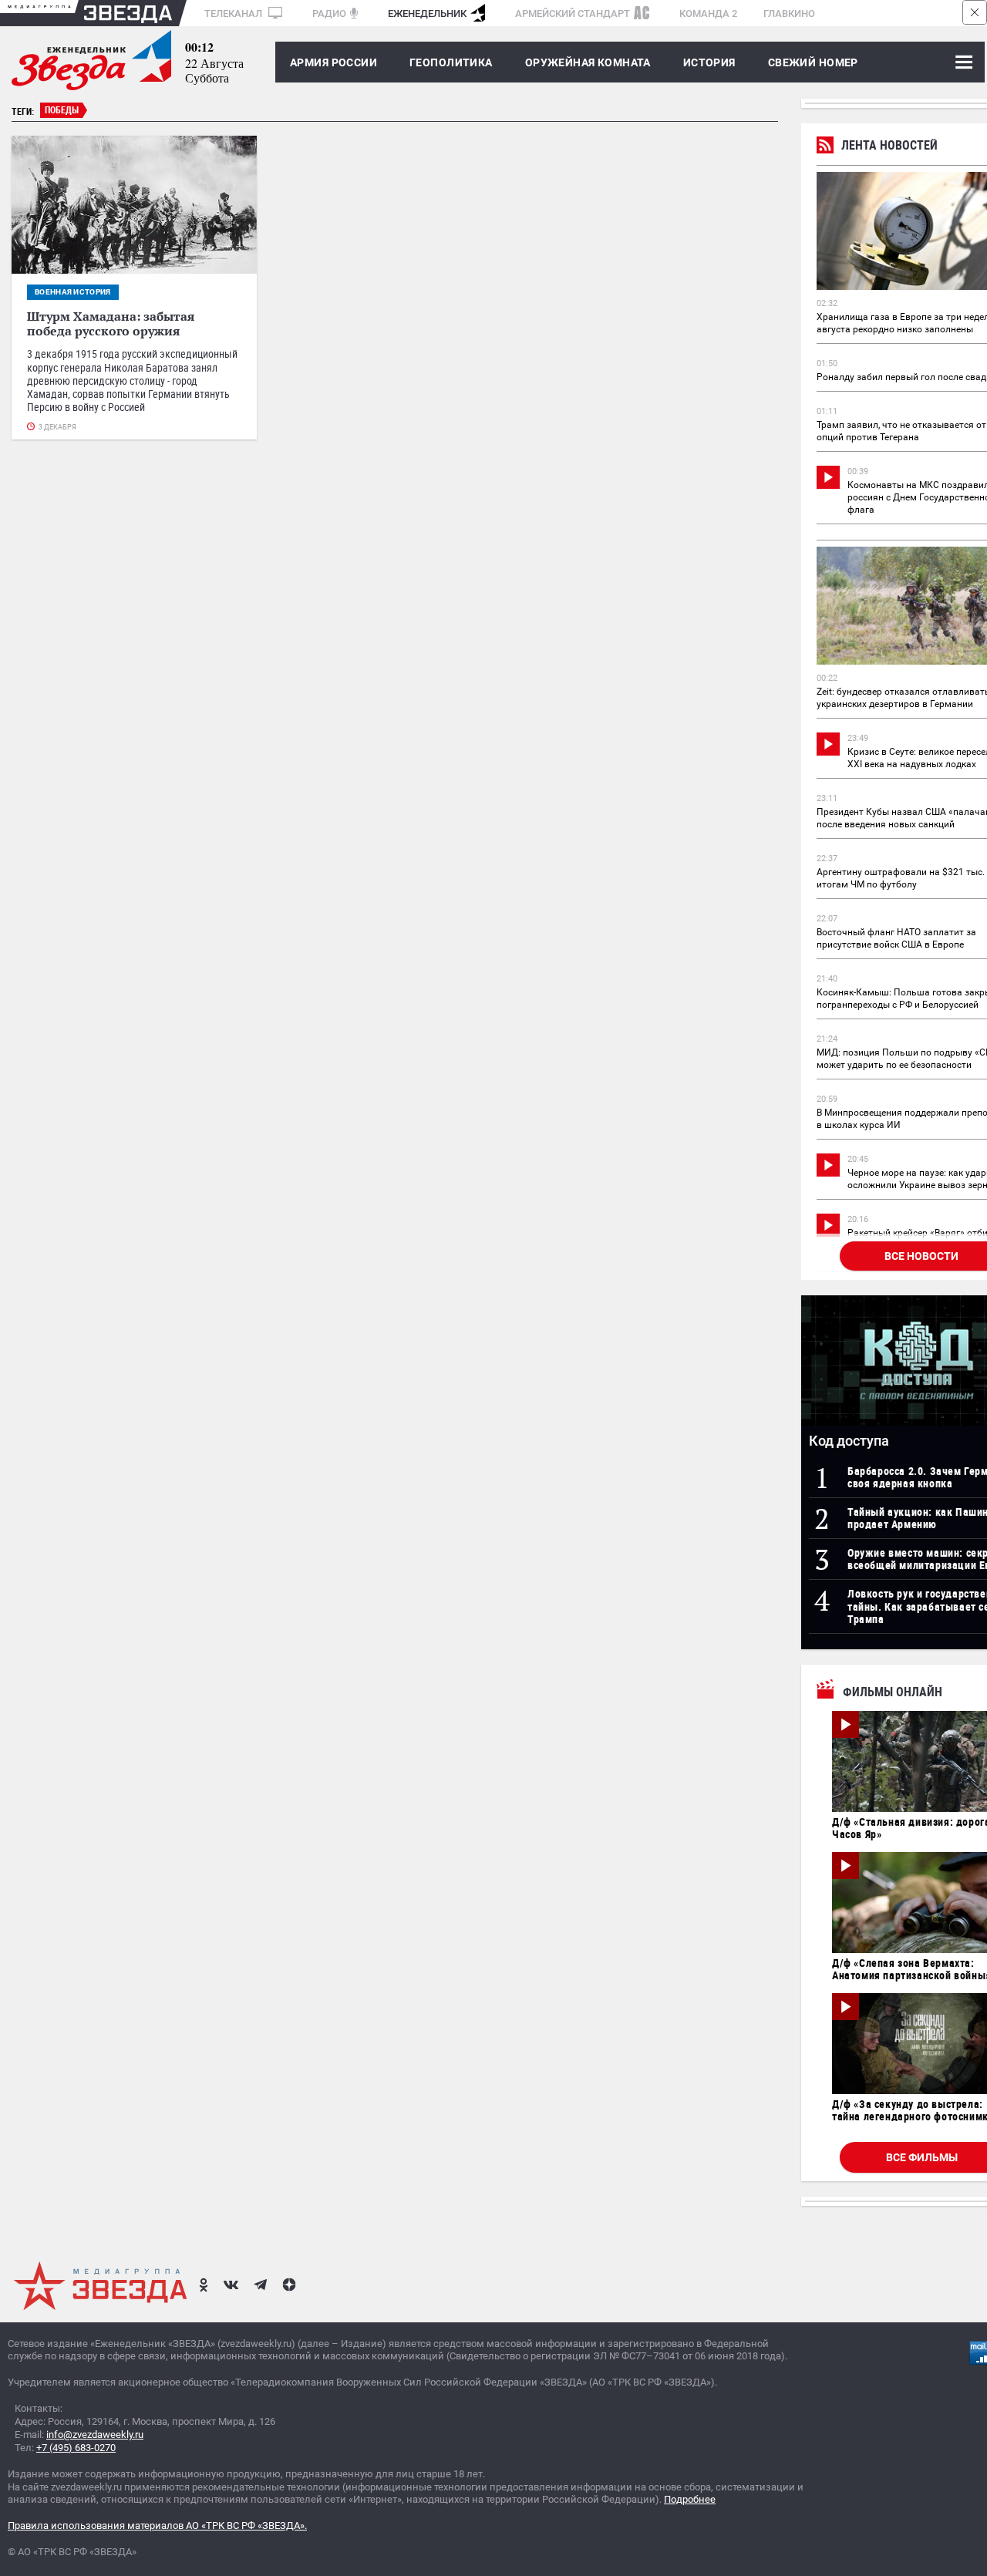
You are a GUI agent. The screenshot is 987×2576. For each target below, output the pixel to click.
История (709, 62)
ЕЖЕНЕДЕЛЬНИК (427, 13)
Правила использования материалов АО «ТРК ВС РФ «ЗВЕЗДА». (157, 2525)
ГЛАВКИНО (789, 13)
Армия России (333, 62)
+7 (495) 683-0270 (76, 2448)
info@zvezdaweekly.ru (95, 2435)
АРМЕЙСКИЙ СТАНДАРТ (573, 13)
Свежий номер (813, 62)
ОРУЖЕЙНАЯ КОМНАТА (588, 62)
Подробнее (690, 2499)
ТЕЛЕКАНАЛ (234, 13)
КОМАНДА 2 (708, 13)
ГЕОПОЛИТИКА (451, 62)
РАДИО (329, 13)
